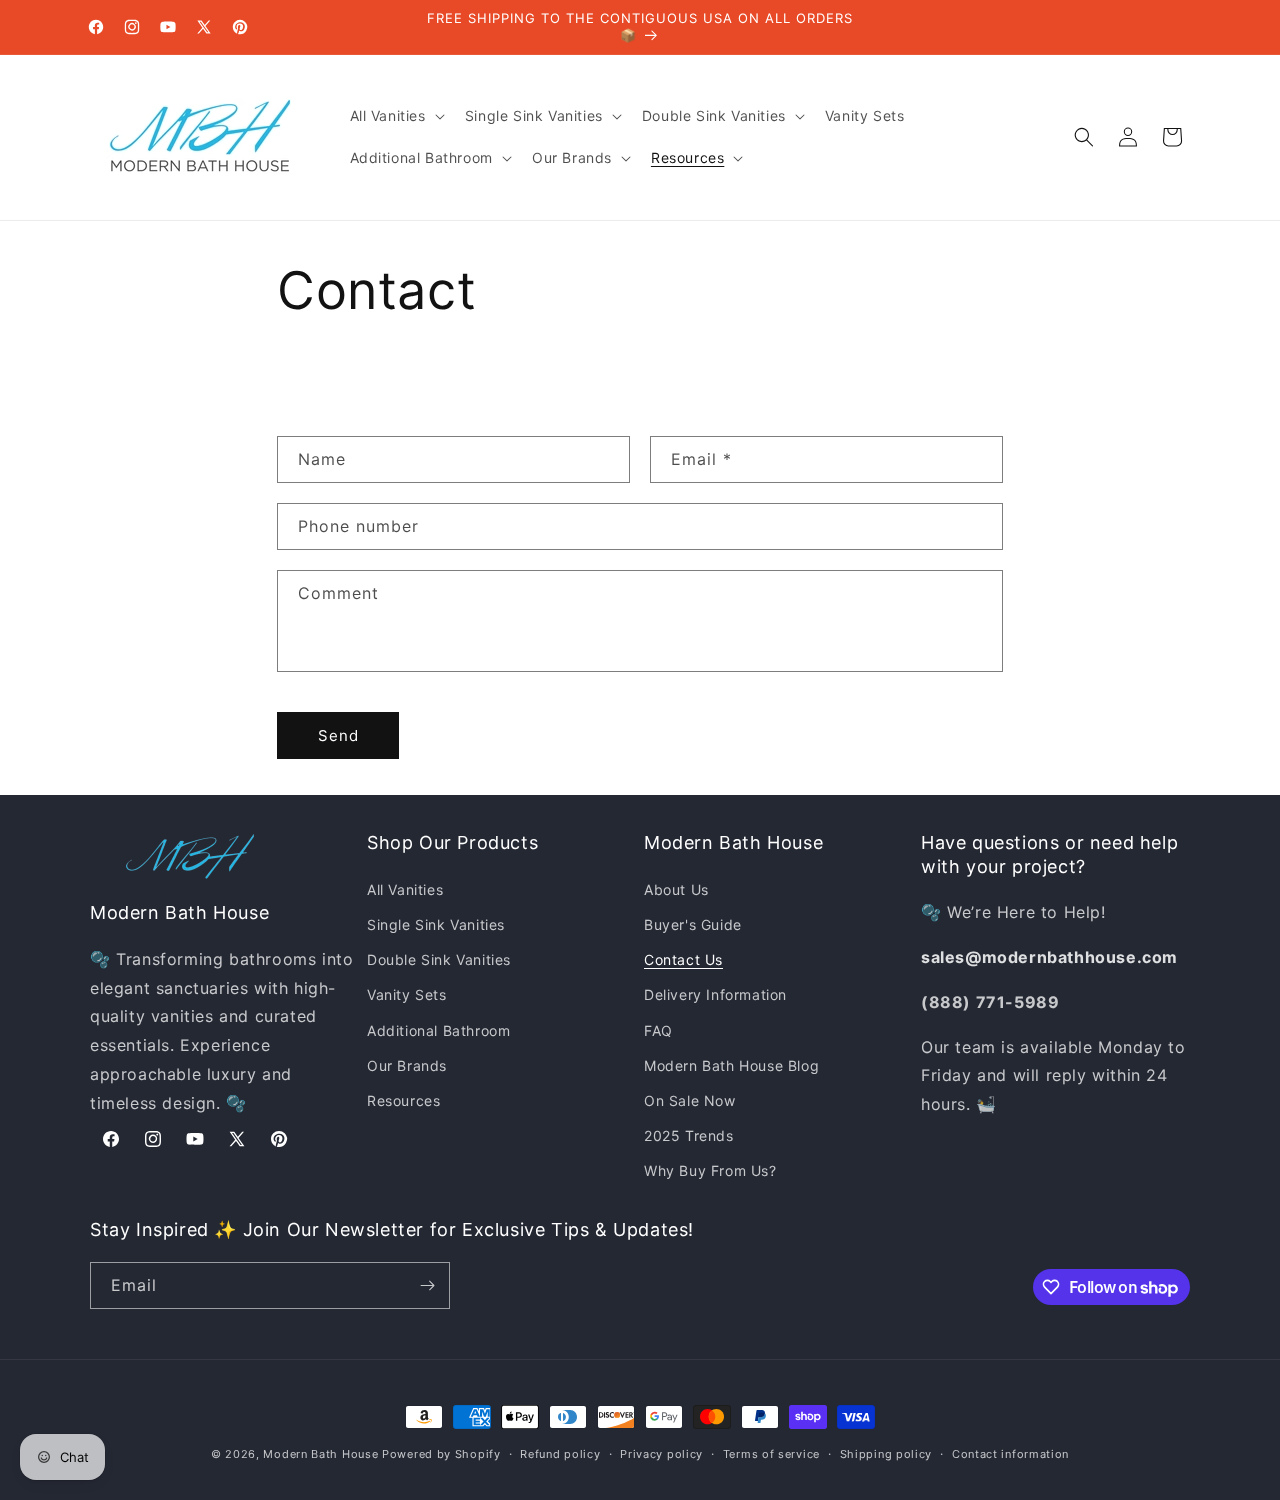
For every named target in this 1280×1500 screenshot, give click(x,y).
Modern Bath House (320, 1454)
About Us (676, 889)
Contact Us (683, 959)
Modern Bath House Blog (731, 1065)
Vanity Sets (407, 994)
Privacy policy (661, 1454)
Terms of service (771, 1454)
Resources (403, 1100)
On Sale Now (690, 1100)
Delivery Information (715, 994)
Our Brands (407, 1065)
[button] (395, 116)
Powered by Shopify (441, 1454)
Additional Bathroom (438, 1030)
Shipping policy (886, 1454)
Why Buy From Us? (710, 1170)
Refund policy (560, 1454)
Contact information (1010, 1454)
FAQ (658, 1030)
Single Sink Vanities (436, 924)
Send (338, 735)
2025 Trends (689, 1135)
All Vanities (405, 889)
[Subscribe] (427, 1285)
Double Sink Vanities (439, 959)
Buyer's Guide (693, 924)
